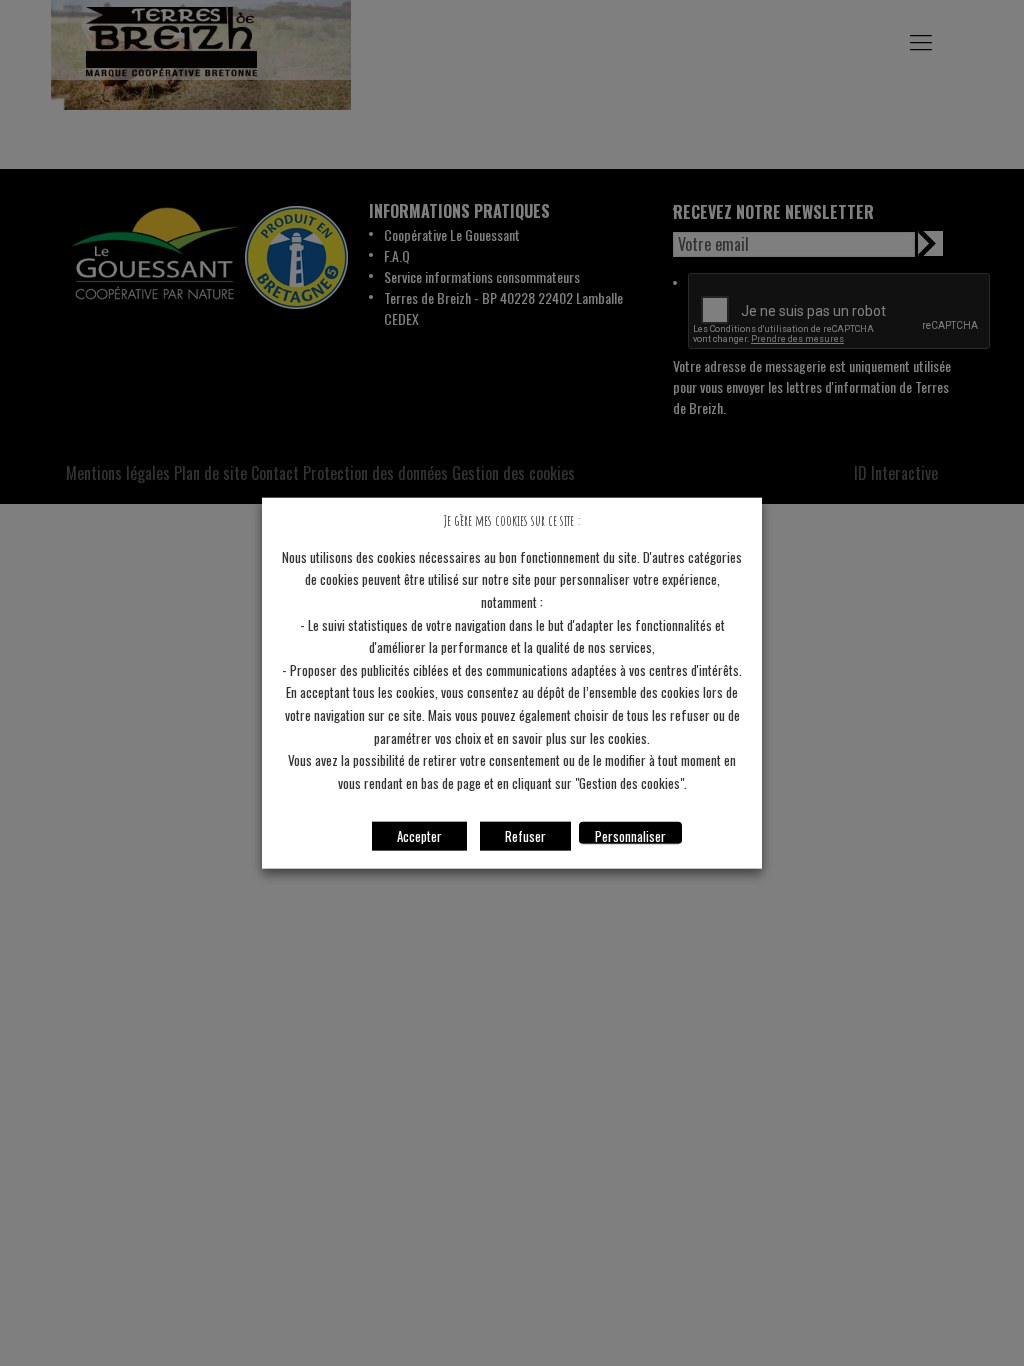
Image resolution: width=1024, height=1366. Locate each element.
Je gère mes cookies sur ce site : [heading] (512, 520)
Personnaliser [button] (630, 834)
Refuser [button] (525, 835)
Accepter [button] (419, 835)
